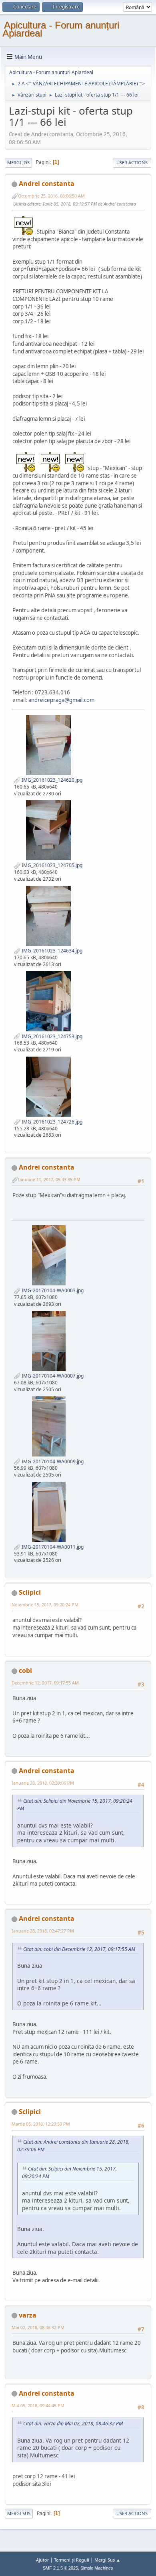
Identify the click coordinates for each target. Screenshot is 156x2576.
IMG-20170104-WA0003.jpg (52, 1290)
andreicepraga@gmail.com (61, 700)
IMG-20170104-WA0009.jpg (52, 1461)
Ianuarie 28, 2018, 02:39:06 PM (43, 1783)
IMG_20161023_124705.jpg (51, 865)
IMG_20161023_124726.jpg (51, 1122)
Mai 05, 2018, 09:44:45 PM (38, 2406)
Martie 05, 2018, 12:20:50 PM (41, 2124)
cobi (25, 1670)
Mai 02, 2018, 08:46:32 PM (38, 2327)
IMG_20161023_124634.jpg (51, 951)
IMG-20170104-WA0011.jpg (52, 1547)
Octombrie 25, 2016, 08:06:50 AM (51, 196)
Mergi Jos (18, 162)
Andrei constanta (47, 184)
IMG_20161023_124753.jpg (51, 1036)
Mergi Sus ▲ (107, 2560)
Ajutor (42, 2560)
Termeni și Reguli (72, 2560)
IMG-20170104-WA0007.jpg (52, 1376)
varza (28, 2315)
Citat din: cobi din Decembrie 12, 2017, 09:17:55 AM (79, 1949)
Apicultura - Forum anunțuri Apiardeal (61, 29)
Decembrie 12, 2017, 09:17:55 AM (45, 1683)
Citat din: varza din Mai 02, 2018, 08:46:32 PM (73, 2424)
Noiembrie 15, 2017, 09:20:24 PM (45, 1605)
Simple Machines (97, 2568)
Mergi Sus (19, 2513)
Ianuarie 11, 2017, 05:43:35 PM (49, 1179)
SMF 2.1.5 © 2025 (60, 2568)
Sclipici (30, 1592)
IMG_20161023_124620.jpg (51, 780)
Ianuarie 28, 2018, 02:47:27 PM (43, 1931)
